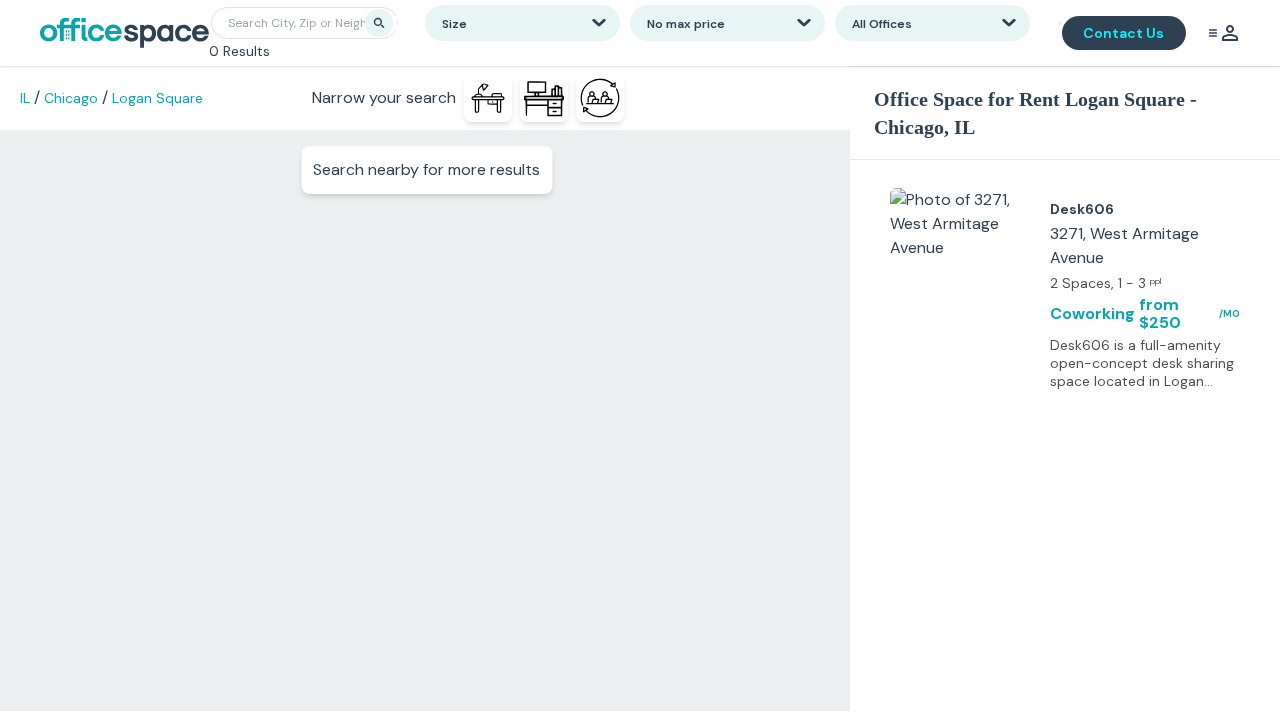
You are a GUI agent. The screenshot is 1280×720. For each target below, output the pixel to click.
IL (25, 98)
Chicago (71, 98)
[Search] (379, 23)
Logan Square (157, 98)
